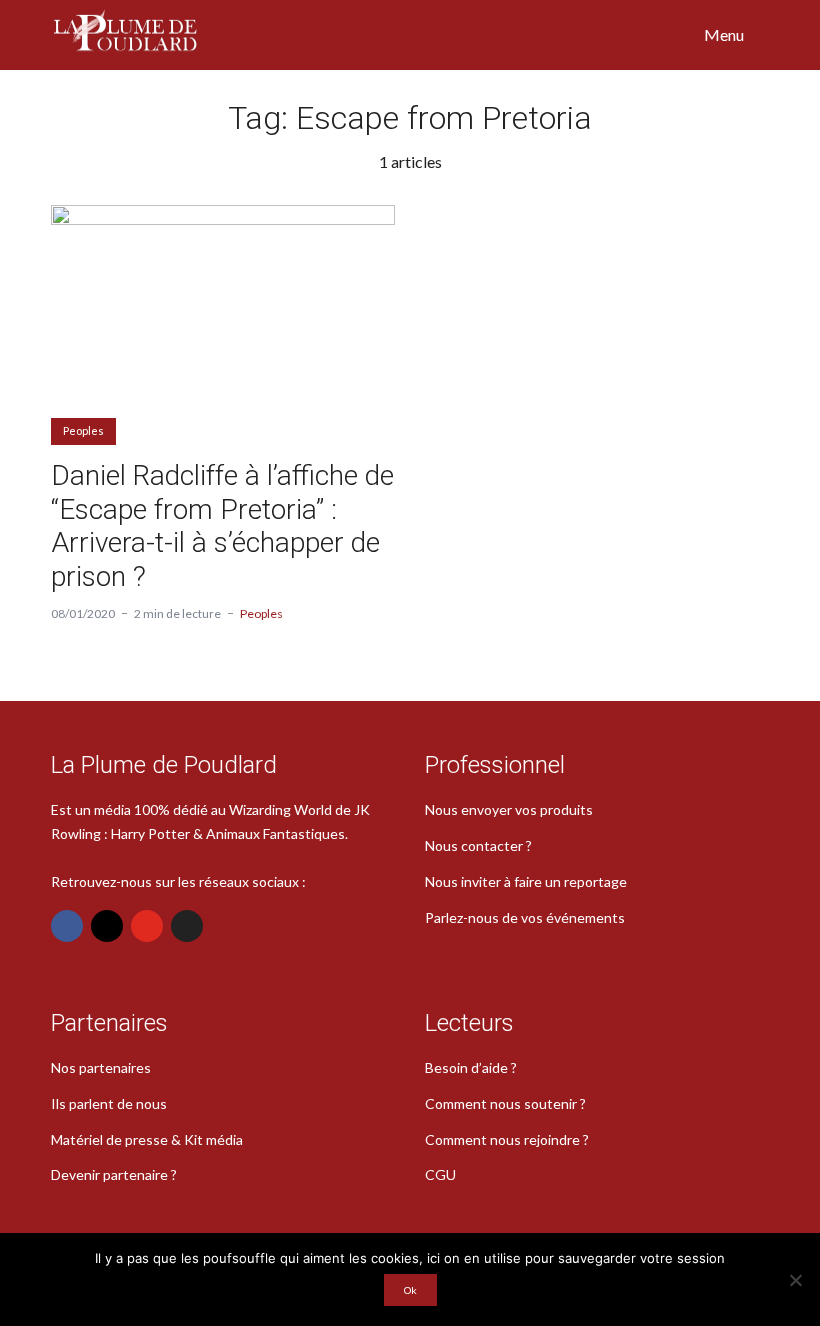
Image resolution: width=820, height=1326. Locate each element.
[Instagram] (107, 926)
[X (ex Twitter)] (187, 926)
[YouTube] (147, 926)
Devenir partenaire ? (114, 1174)
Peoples (83, 430)
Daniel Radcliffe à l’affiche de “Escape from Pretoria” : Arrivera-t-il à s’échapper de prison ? (222, 526)
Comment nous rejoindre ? (507, 1139)
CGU (440, 1174)
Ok (410, 1290)
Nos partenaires (101, 1067)
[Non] (795, 1280)
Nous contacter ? (478, 845)
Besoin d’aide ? (471, 1067)
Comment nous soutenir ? (505, 1103)
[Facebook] (67, 926)
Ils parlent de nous (109, 1103)
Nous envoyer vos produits (509, 809)
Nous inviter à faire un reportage (526, 881)
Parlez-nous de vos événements (525, 917)
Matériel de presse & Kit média (147, 1139)
